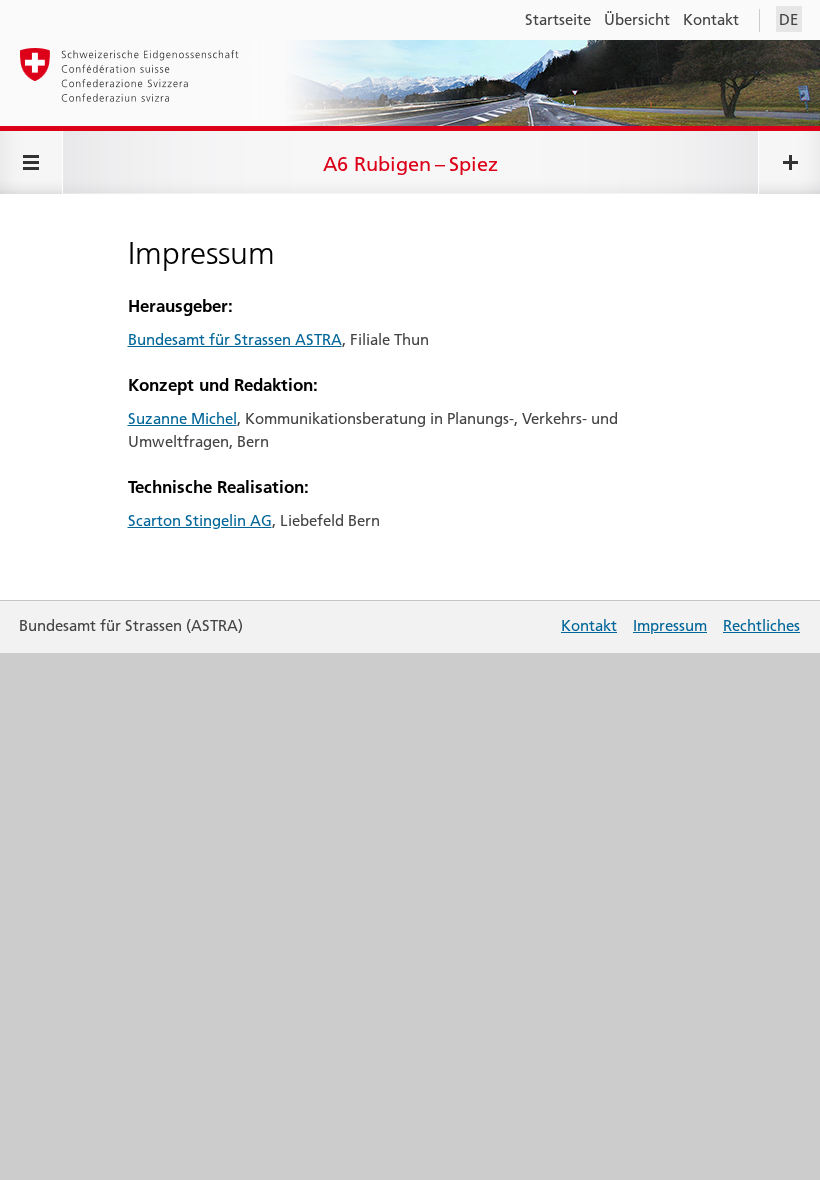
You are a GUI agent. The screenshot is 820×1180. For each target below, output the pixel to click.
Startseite (558, 19)
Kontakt (711, 19)
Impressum (670, 625)
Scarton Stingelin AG (200, 520)
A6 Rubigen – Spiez (410, 164)
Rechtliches (761, 625)
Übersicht (637, 19)
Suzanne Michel (182, 418)
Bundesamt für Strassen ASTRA (235, 339)
